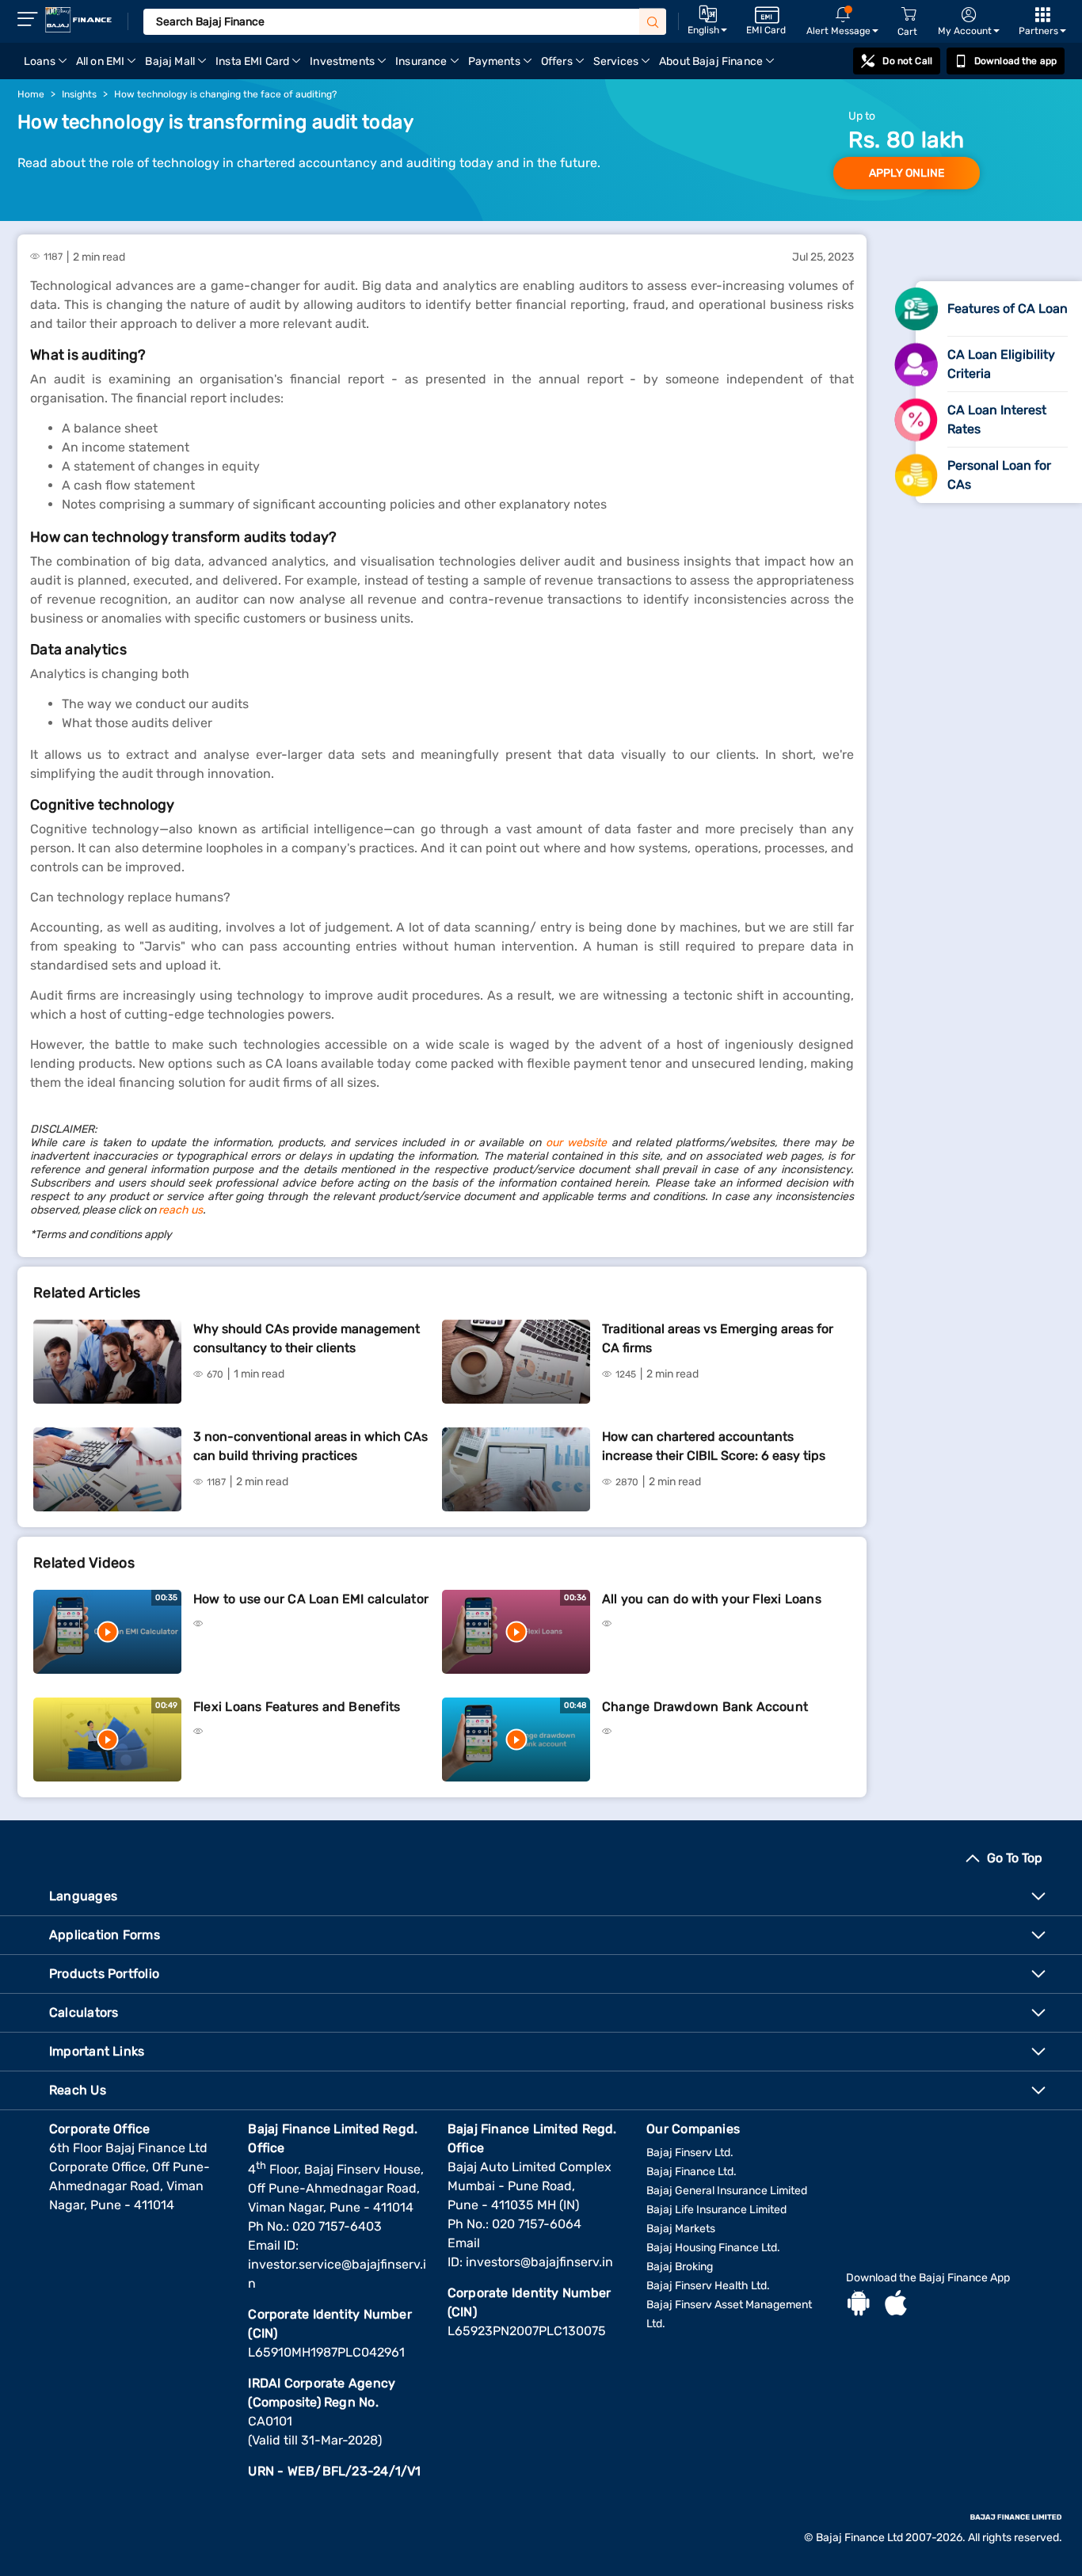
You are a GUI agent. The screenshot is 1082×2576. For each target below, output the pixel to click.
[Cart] (909, 15)
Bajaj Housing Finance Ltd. (713, 2248)
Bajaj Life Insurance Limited (716, 2210)
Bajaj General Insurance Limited (727, 2191)
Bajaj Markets (681, 2229)
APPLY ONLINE (907, 173)
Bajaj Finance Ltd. (691, 2172)
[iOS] (896, 2305)
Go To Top (1015, 1858)
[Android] (859, 2305)
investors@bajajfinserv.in (539, 2262)
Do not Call (907, 61)
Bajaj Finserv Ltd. (690, 2153)
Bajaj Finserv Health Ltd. (708, 2286)
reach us (181, 1210)
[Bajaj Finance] (78, 20)
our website (576, 1143)
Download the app (1015, 61)
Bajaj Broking (680, 2267)
